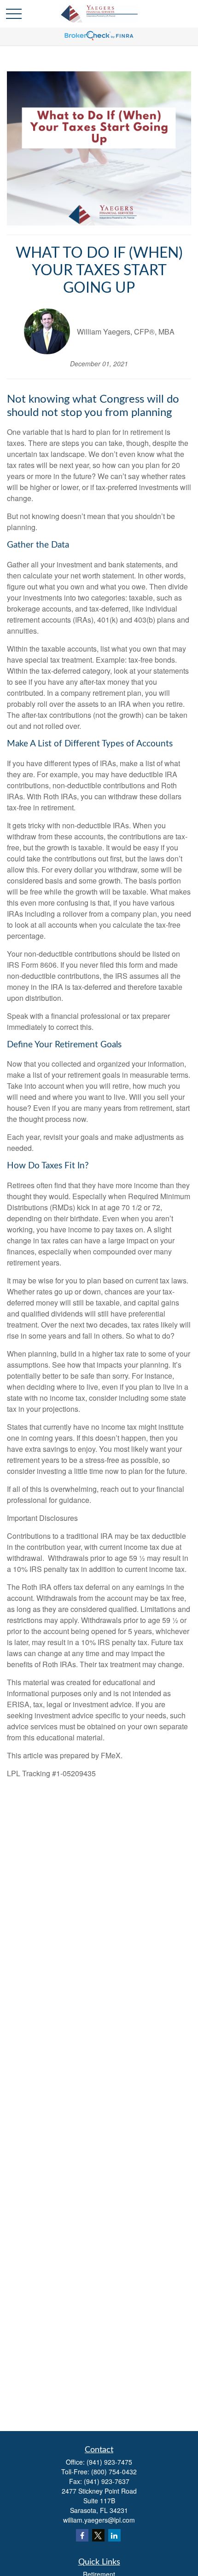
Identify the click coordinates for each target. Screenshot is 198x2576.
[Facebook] (82, 2535)
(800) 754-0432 (114, 2472)
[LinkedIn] (114, 2535)
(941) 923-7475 (109, 2462)
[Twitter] (98, 2535)
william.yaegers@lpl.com (99, 2520)
